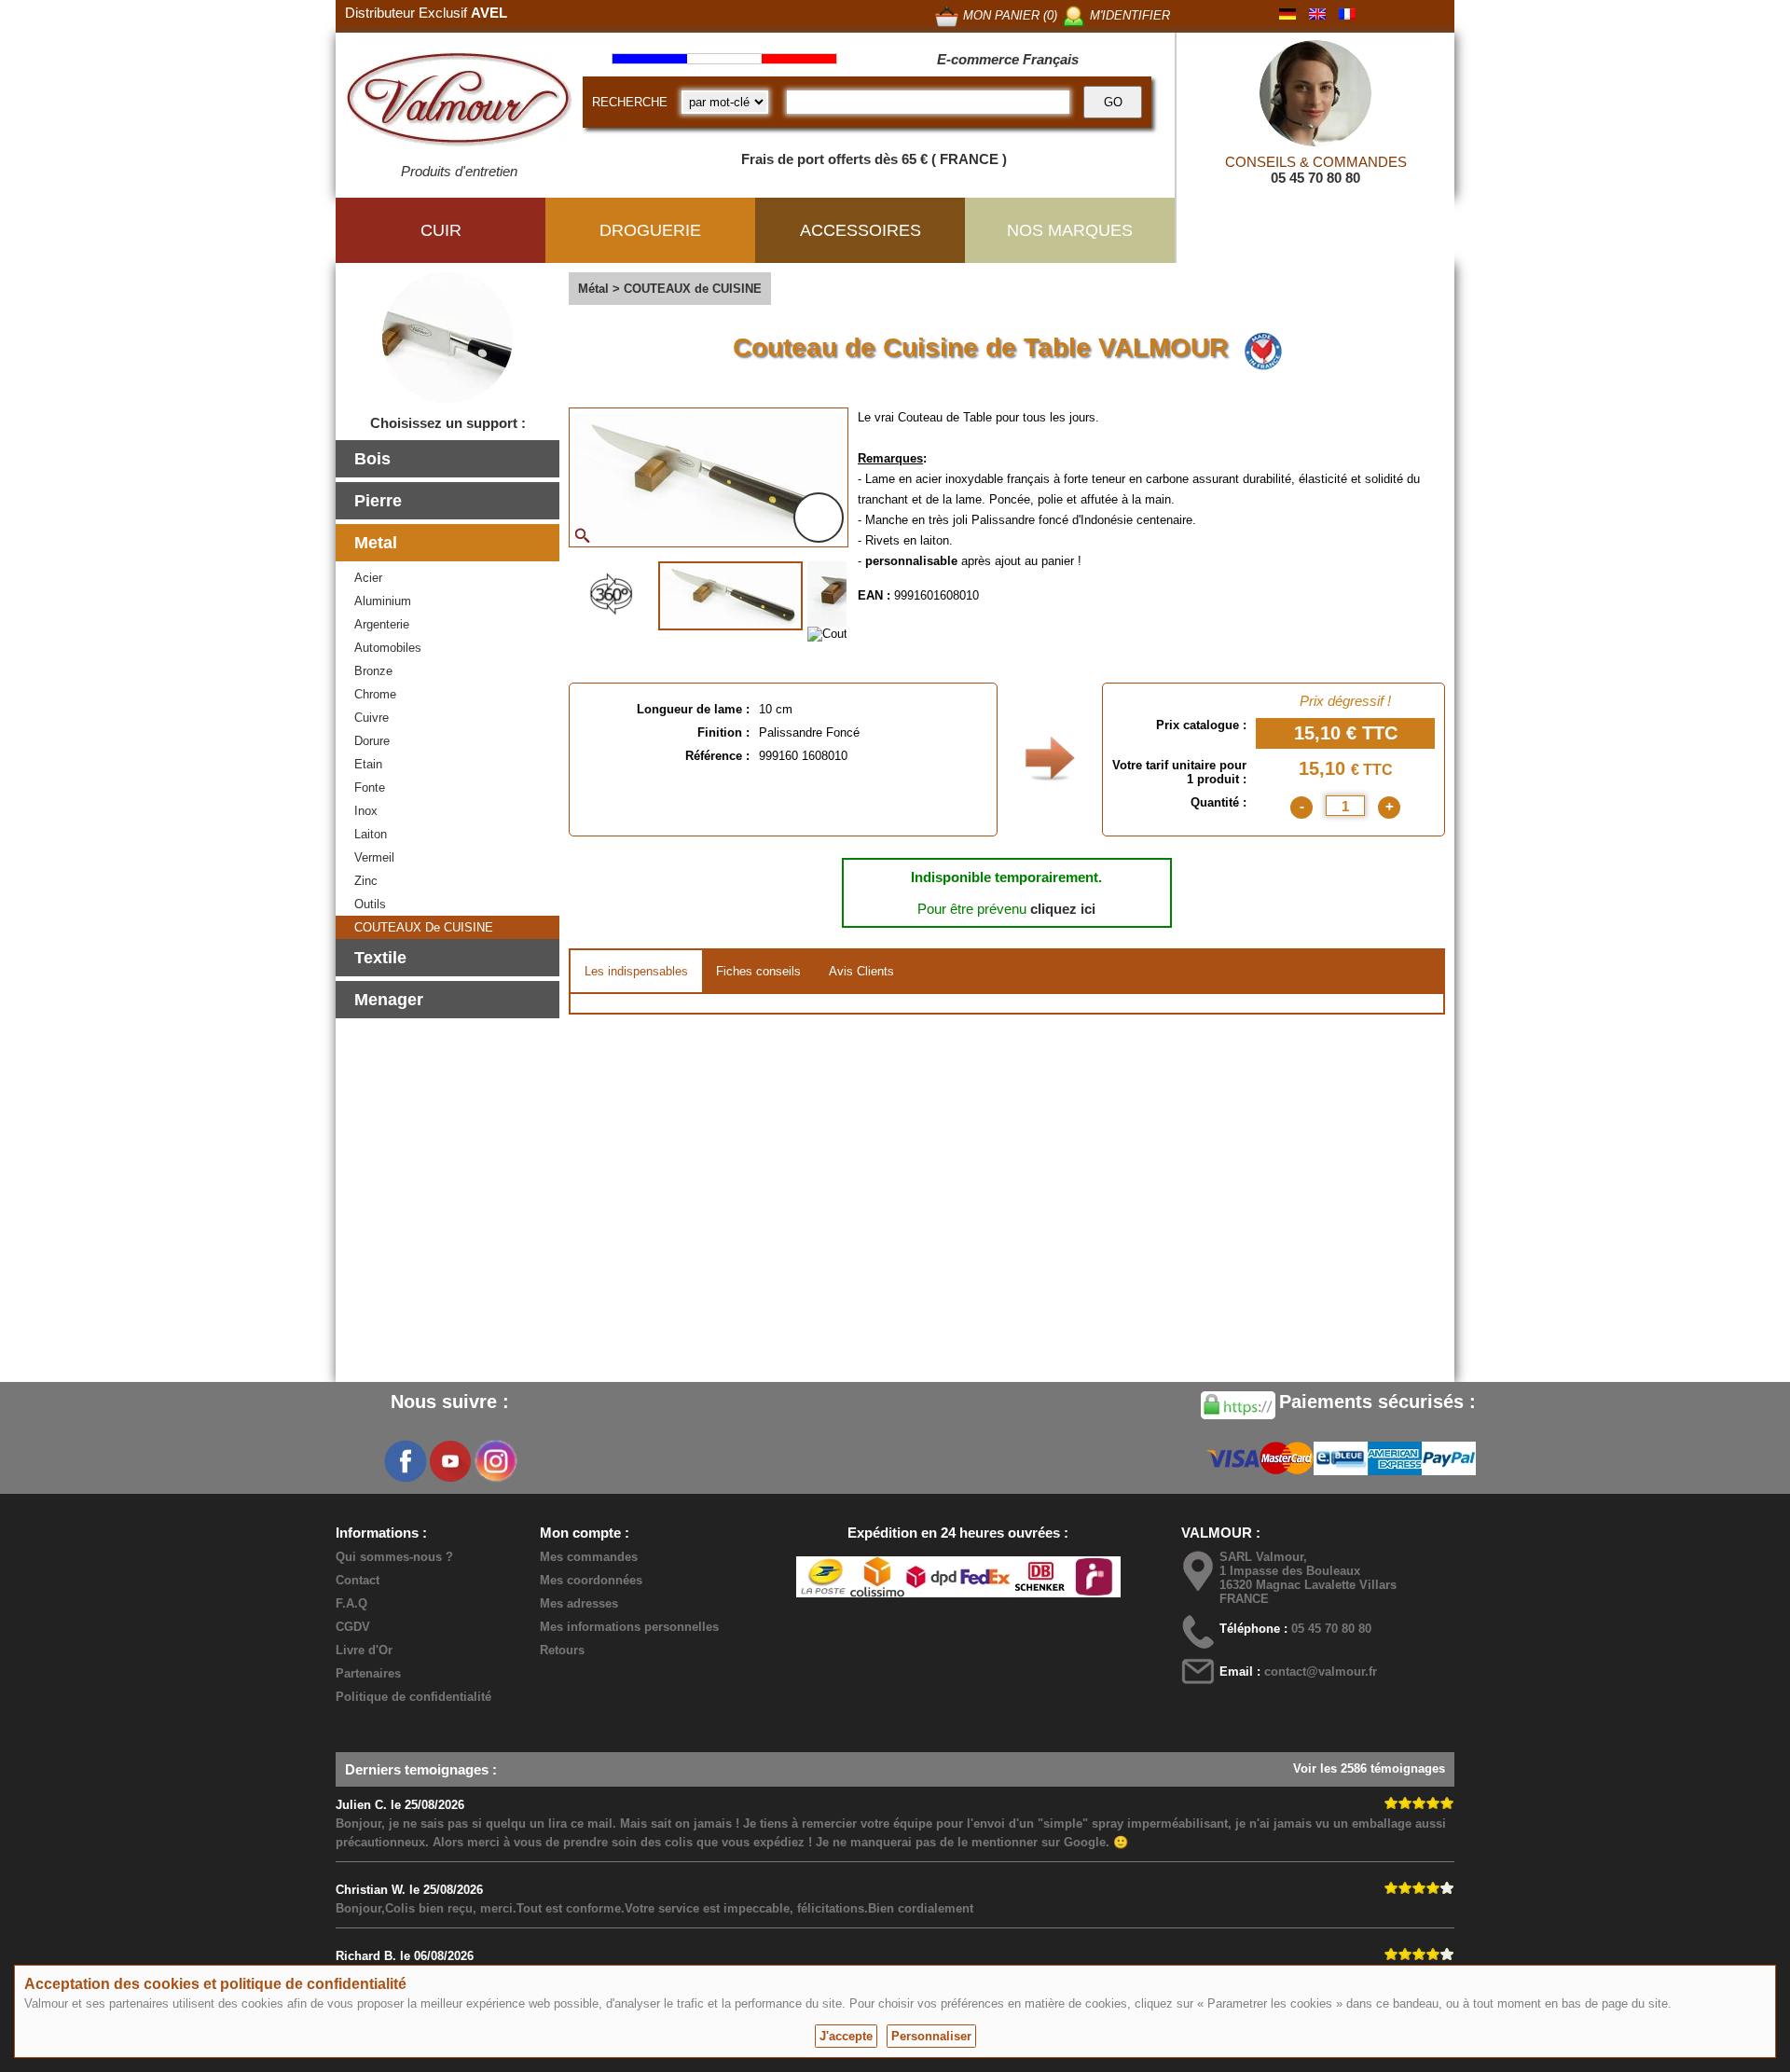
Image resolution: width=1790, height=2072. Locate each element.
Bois (372, 459)
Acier (368, 578)
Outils (370, 904)
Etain (368, 764)
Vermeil (374, 857)
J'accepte (846, 2036)
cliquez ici (1063, 909)
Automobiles (388, 648)
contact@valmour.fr (1321, 1671)
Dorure (372, 741)
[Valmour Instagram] (495, 1461)
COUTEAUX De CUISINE (424, 927)
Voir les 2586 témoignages (1369, 1768)
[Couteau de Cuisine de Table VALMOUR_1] (730, 596)
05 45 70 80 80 (1315, 178)
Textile (380, 958)
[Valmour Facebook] (406, 1461)
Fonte (370, 787)
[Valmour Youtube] (450, 1461)
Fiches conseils (758, 971)
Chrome (375, 694)
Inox (366, 811)
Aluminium (383, 601)
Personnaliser (931, 2036)
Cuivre (372, 718)
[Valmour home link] (459, 103)
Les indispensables (636, 971)
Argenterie (382, 624)
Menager (389, 1000)
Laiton (371, 834)
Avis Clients (861, 971)
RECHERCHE (630, 102)
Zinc (366, 881)
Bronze (373, 671)
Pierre (378, 501)
